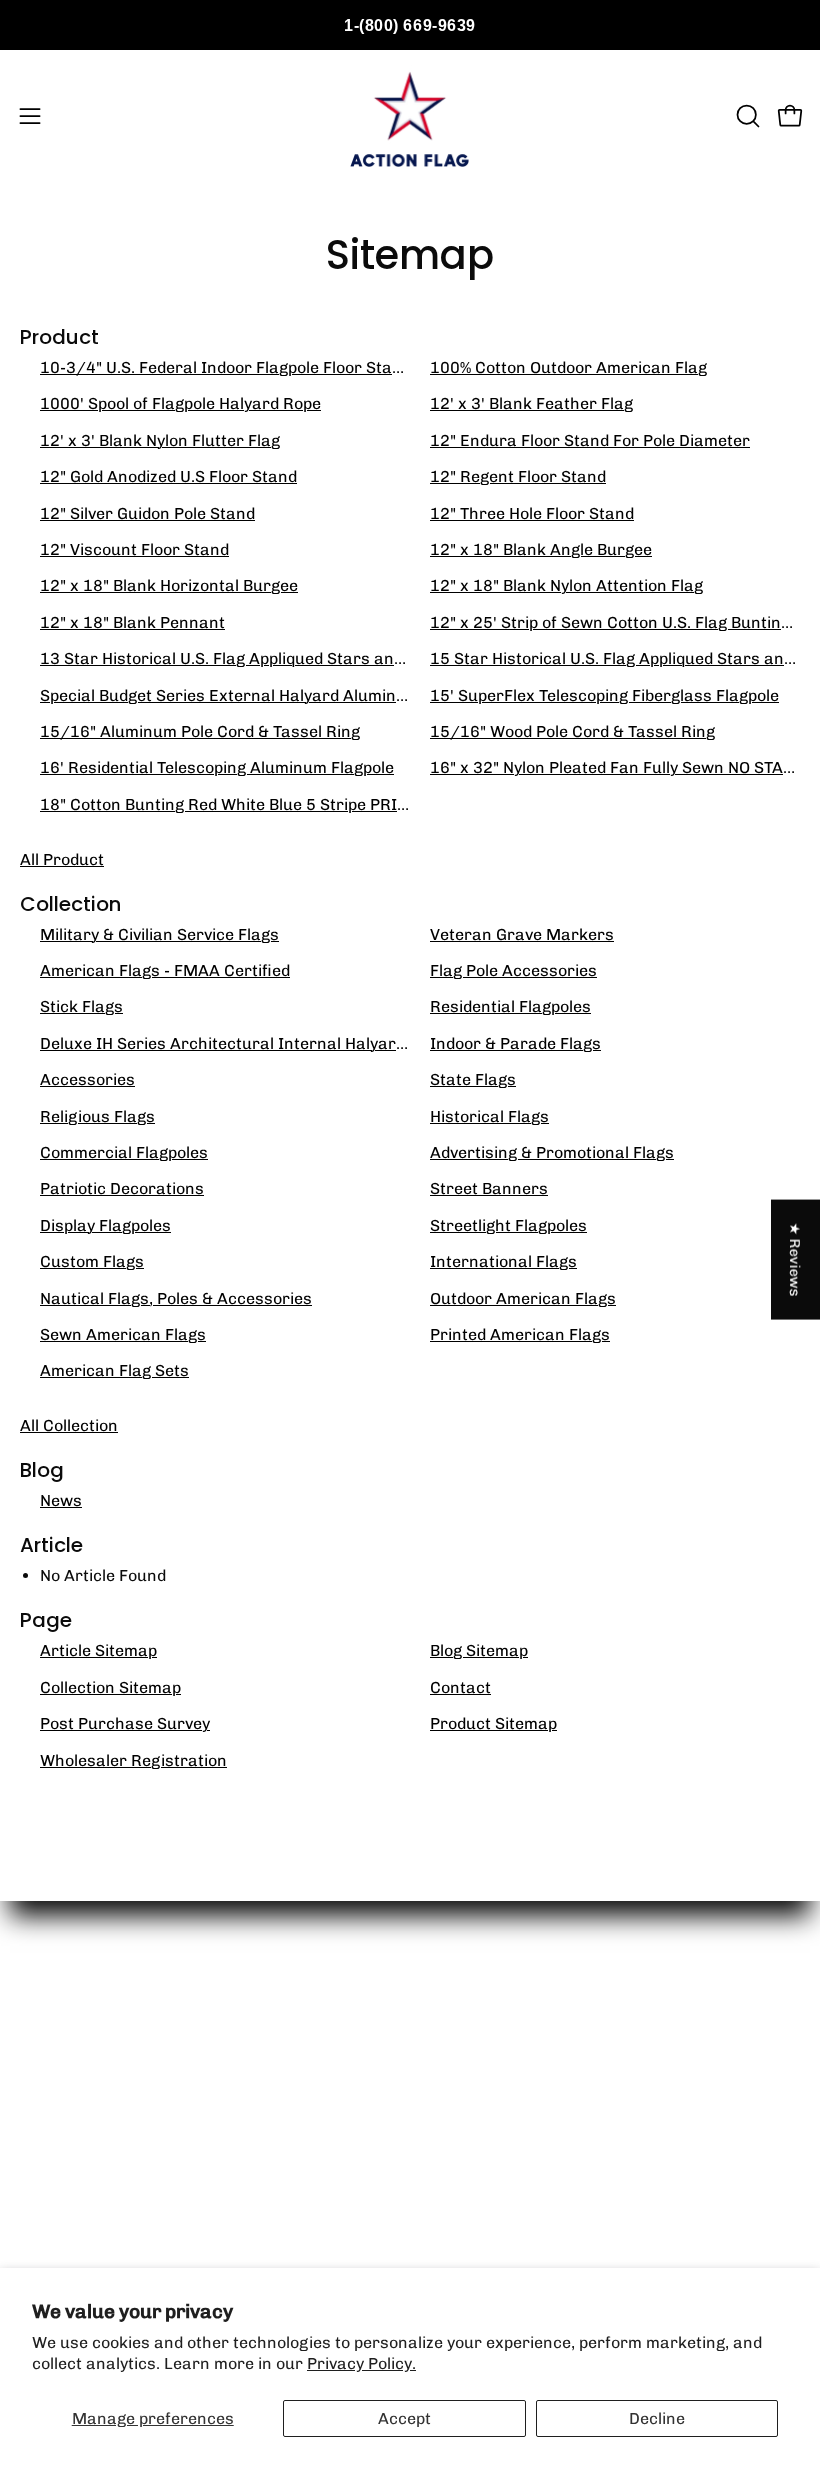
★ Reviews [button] (796, 1259)
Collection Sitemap (110, 1687)
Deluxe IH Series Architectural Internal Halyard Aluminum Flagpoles (301, 1043)
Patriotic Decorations (122, 1188)
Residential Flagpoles (510, 1006)
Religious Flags (97, 1116)
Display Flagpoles (105, 1225)
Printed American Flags (520, 1334)
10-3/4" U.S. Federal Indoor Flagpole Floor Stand (225, 367)
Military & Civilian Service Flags (159, 934)
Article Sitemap (98, 1650)
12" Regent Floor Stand (518, 476)
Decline (657, 2418)
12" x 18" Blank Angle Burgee (541, 549)
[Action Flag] (410, 116)
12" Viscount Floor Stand (134, 549)
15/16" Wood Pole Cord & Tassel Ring (572, 731)
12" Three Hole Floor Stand (532, 513)
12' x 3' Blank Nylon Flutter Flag (160, 440)
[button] (746, 116)
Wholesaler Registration (133, 1760)
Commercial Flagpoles (124, 1152)
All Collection (69, 1425)
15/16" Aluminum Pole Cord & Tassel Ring (200, 731)
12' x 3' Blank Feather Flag (531, 403)
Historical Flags (489, 1116)
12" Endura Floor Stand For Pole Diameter (590, 440)
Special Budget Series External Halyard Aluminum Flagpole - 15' (282, 695)
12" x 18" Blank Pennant (132, 622)
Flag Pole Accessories (513, 970)
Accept (404, 2418)
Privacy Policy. (361, 2363)
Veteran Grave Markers (522, 934)
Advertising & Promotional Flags (552, 1152)
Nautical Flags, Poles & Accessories (176, 1298)
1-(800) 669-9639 (410, 25)
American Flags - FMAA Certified (165, 970)
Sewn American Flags (123, 1334)
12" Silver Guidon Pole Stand (147, 513)
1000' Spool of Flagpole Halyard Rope (180, 403)
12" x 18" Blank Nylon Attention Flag (566, 585)
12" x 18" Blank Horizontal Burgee (169, 585)
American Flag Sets (114, 1370)
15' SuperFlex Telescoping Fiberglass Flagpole (604, 695)
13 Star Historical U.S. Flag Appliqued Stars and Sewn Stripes (274, 658)
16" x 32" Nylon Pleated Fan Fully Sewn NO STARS (617, 767)
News (61, 1500)
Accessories (87, 1079)
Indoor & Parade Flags (515, 1043)
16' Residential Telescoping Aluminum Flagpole (217, 767)
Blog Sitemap (479, 1650)
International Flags (503, 1261)
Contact (460, 1687)
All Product (62, 859)
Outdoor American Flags (523, 1298)
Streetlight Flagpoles (508, 1225)
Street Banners (489, 1188)
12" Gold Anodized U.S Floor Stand (168, 476)
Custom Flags (92, 1261)
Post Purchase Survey (125, 1723)
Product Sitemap (493, 1723)
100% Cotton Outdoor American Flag (568, 367)
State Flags (473, 1079)
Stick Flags (81, 1006)
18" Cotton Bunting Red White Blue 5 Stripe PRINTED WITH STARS (288, 804)
